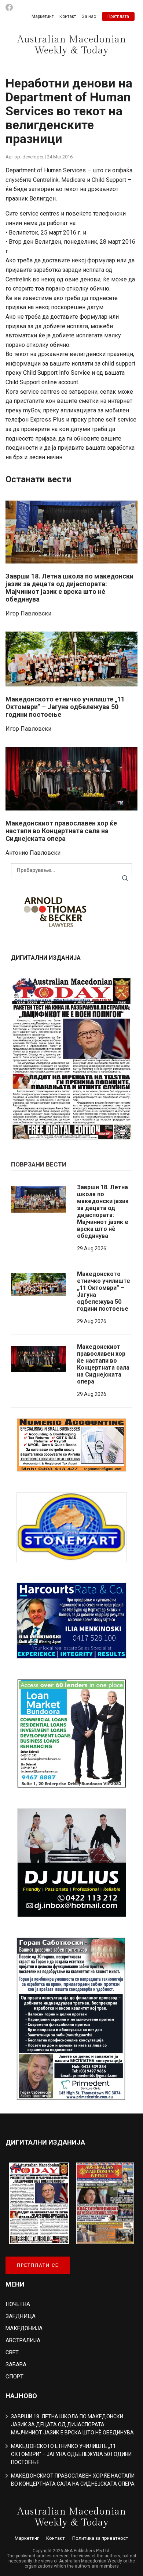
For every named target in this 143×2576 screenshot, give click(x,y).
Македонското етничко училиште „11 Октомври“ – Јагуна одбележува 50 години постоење (65, 707)
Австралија (23, 2340)
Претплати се (38, 2265)
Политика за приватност (100, 2538)
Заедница (21, 2316)
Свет (12, 2352)
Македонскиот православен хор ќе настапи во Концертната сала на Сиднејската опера (61, 831)
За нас (89, 16)
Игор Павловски (28, 613)
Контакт (68, 16)
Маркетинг (43, 16)
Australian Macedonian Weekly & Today (72, 45)
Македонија (24, 2328)
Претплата (118, 16)
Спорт (14, 2377)
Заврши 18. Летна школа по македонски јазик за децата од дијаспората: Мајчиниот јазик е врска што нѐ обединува (69, 588)
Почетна (18, 2304)
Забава (16, 2365)
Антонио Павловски (33, 853)
